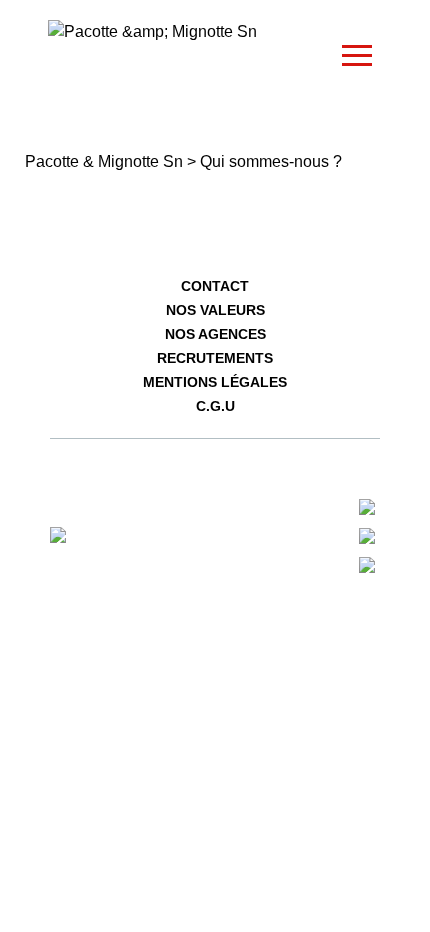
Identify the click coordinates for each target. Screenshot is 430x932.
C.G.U (215, 406)
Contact (215, 286)
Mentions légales (215, 382)
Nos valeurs (215, 310)
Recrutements (215, 358)
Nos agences (215, 334)
